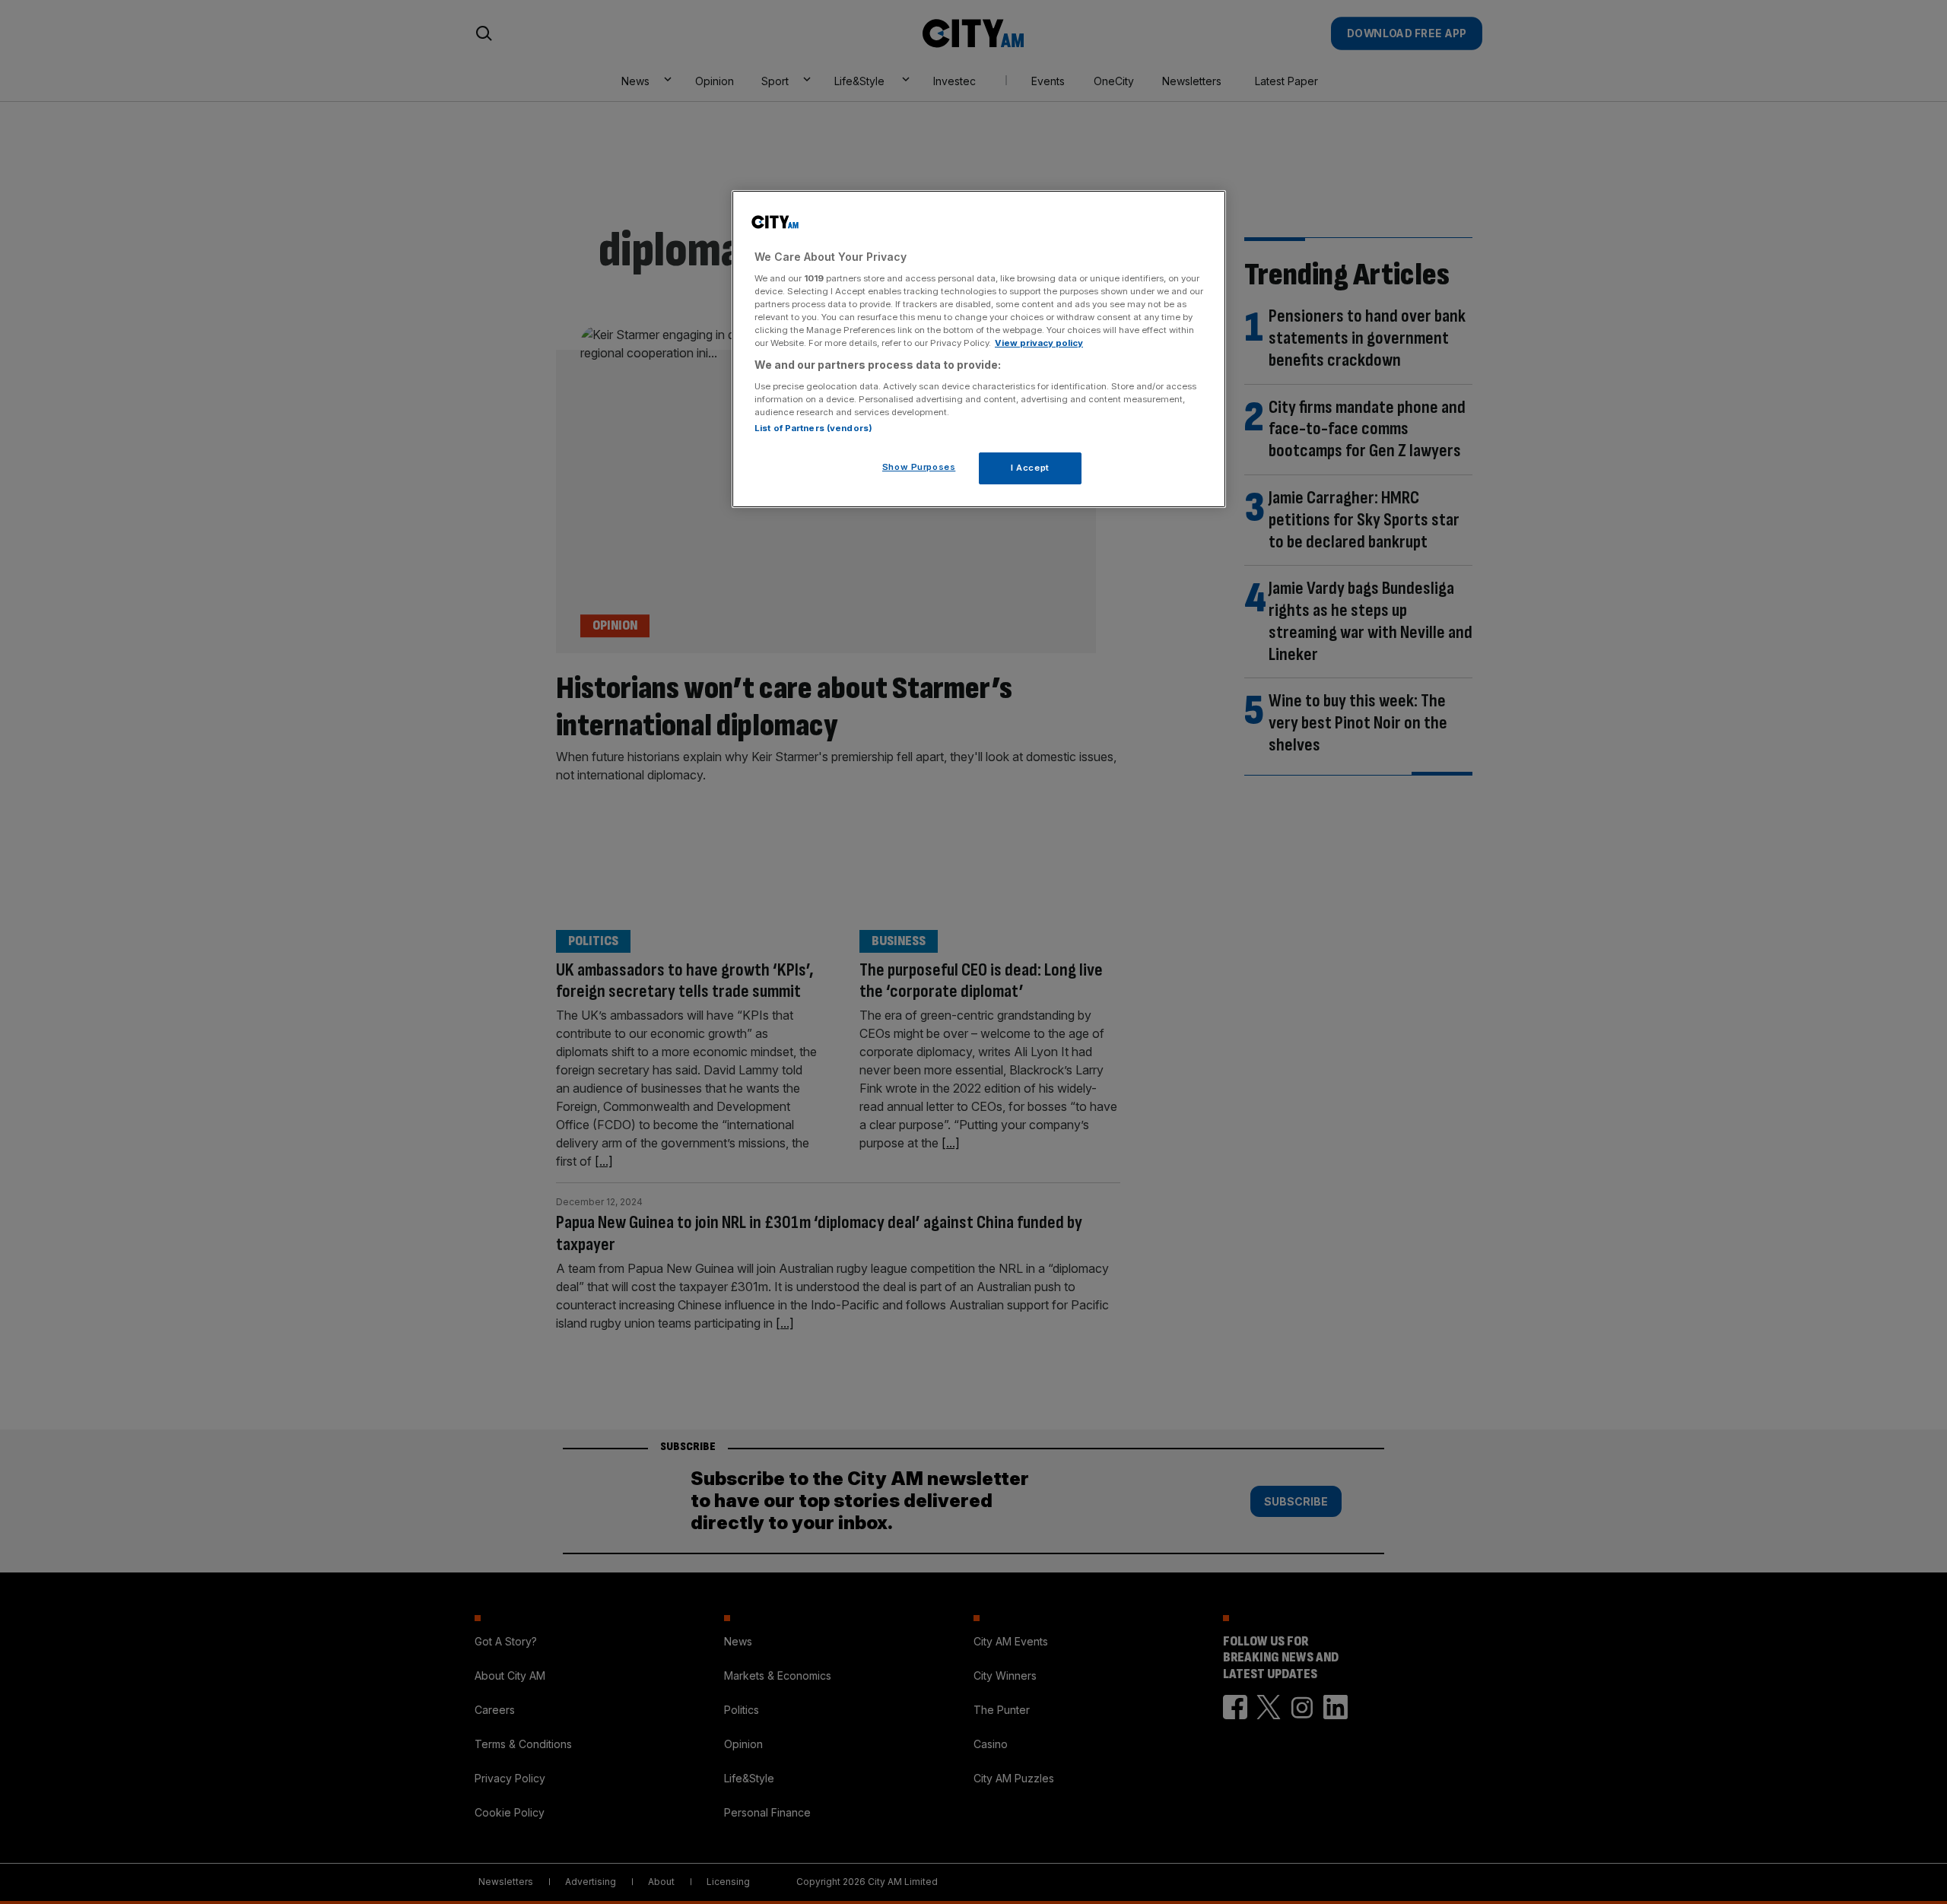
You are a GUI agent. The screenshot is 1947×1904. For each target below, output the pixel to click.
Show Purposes (919, 467)
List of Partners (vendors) (813, 428)
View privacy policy (1039, 343)
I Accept (1030, 468)
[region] (979, 349)
